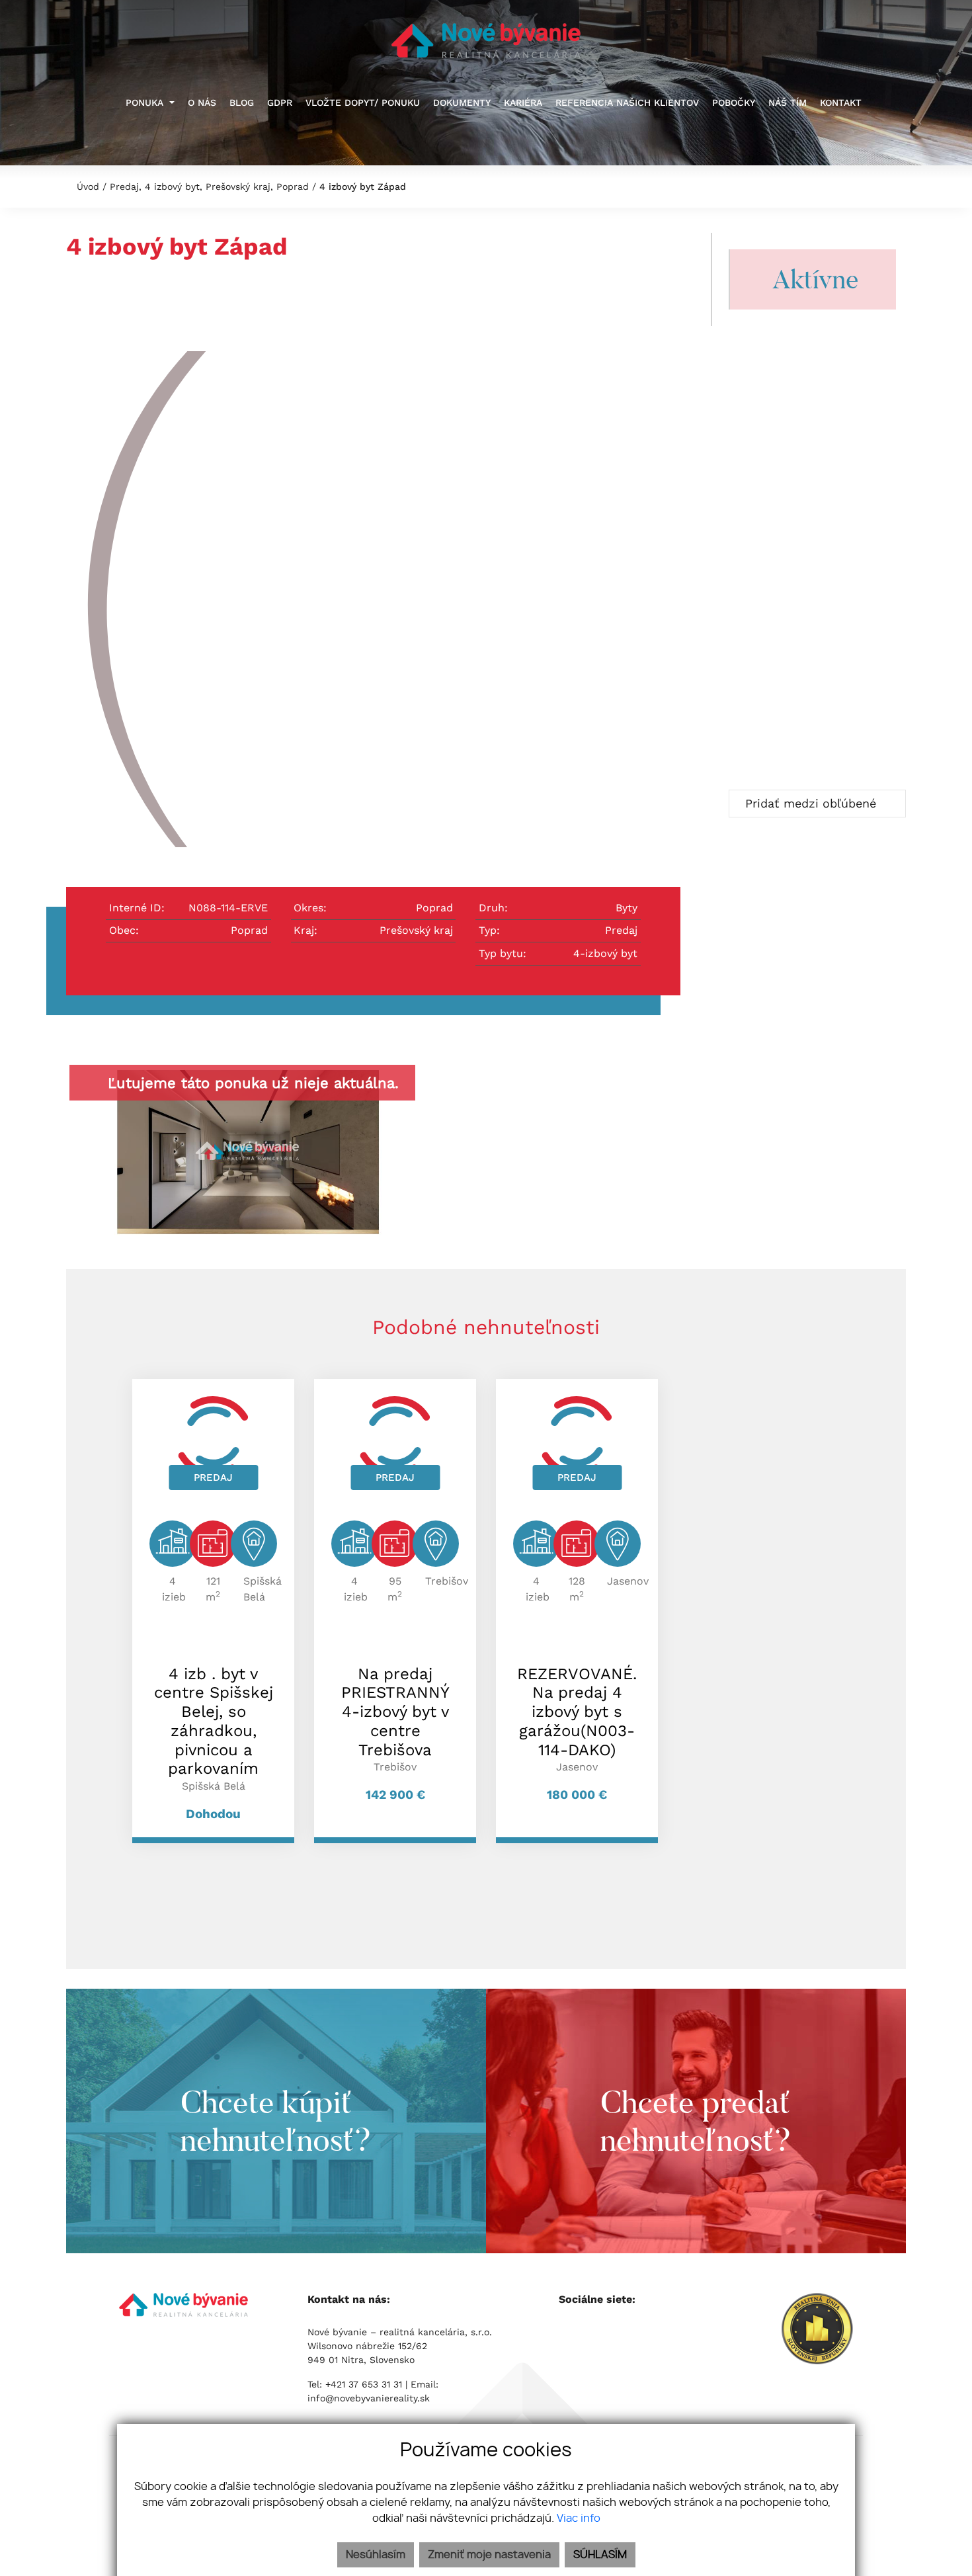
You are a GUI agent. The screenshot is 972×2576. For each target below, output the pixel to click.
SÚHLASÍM (600, 2555)
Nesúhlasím (376, 2555)
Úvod (86, 187)
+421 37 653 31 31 (365, 2384)
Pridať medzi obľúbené (813, 803)
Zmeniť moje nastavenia (489, 2555)
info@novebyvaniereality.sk (369, 2398)
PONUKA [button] (146, 103)
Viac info (579, 2518)
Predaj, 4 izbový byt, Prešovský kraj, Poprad (211, 187)
